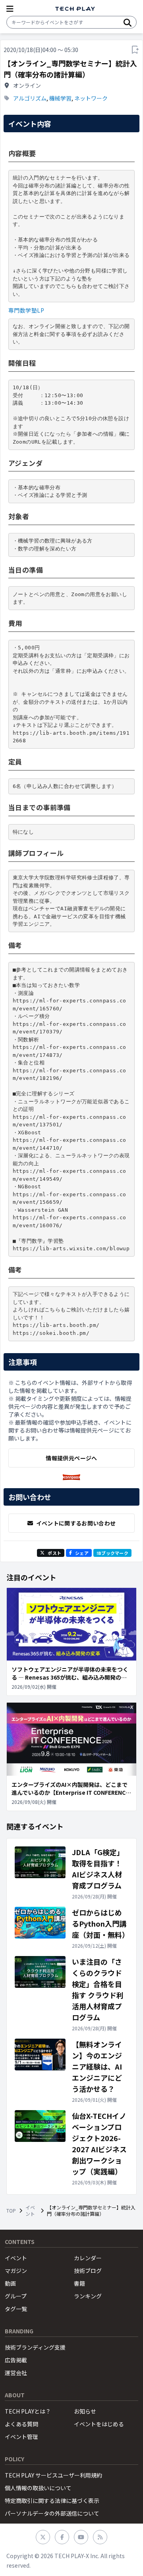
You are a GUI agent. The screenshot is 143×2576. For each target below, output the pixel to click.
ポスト (54, 1553)
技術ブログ (88, 2271)
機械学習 (60, 98)
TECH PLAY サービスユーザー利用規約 (53, 2475)
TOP (11, 2211)
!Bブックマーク (112, 1553)
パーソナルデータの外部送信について (52, 2513)
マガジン (16, 2271)
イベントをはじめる (99, 2424)
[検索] (128, 22)
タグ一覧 (16, 2309)
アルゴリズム (30, 98)
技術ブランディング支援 (35, 2347)
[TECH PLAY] (75, 9)
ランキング (88, 2296)
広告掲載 (16, 2360)
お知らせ (85, 2411)
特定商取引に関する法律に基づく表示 (52, 2501)
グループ (16, 2296)
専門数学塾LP (26, 310)
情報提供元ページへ (71, 1458)
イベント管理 (21, 2437)
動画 (10, 2283)
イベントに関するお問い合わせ (76, 1523)
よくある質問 (21, 2424)
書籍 (79, 2283)
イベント (30, 2211)
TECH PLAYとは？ (28, 2411)
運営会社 (16, 2373)
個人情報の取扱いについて (38, 2488)
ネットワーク (91, 98)
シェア (82, 1553)
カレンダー (88, 2258)
